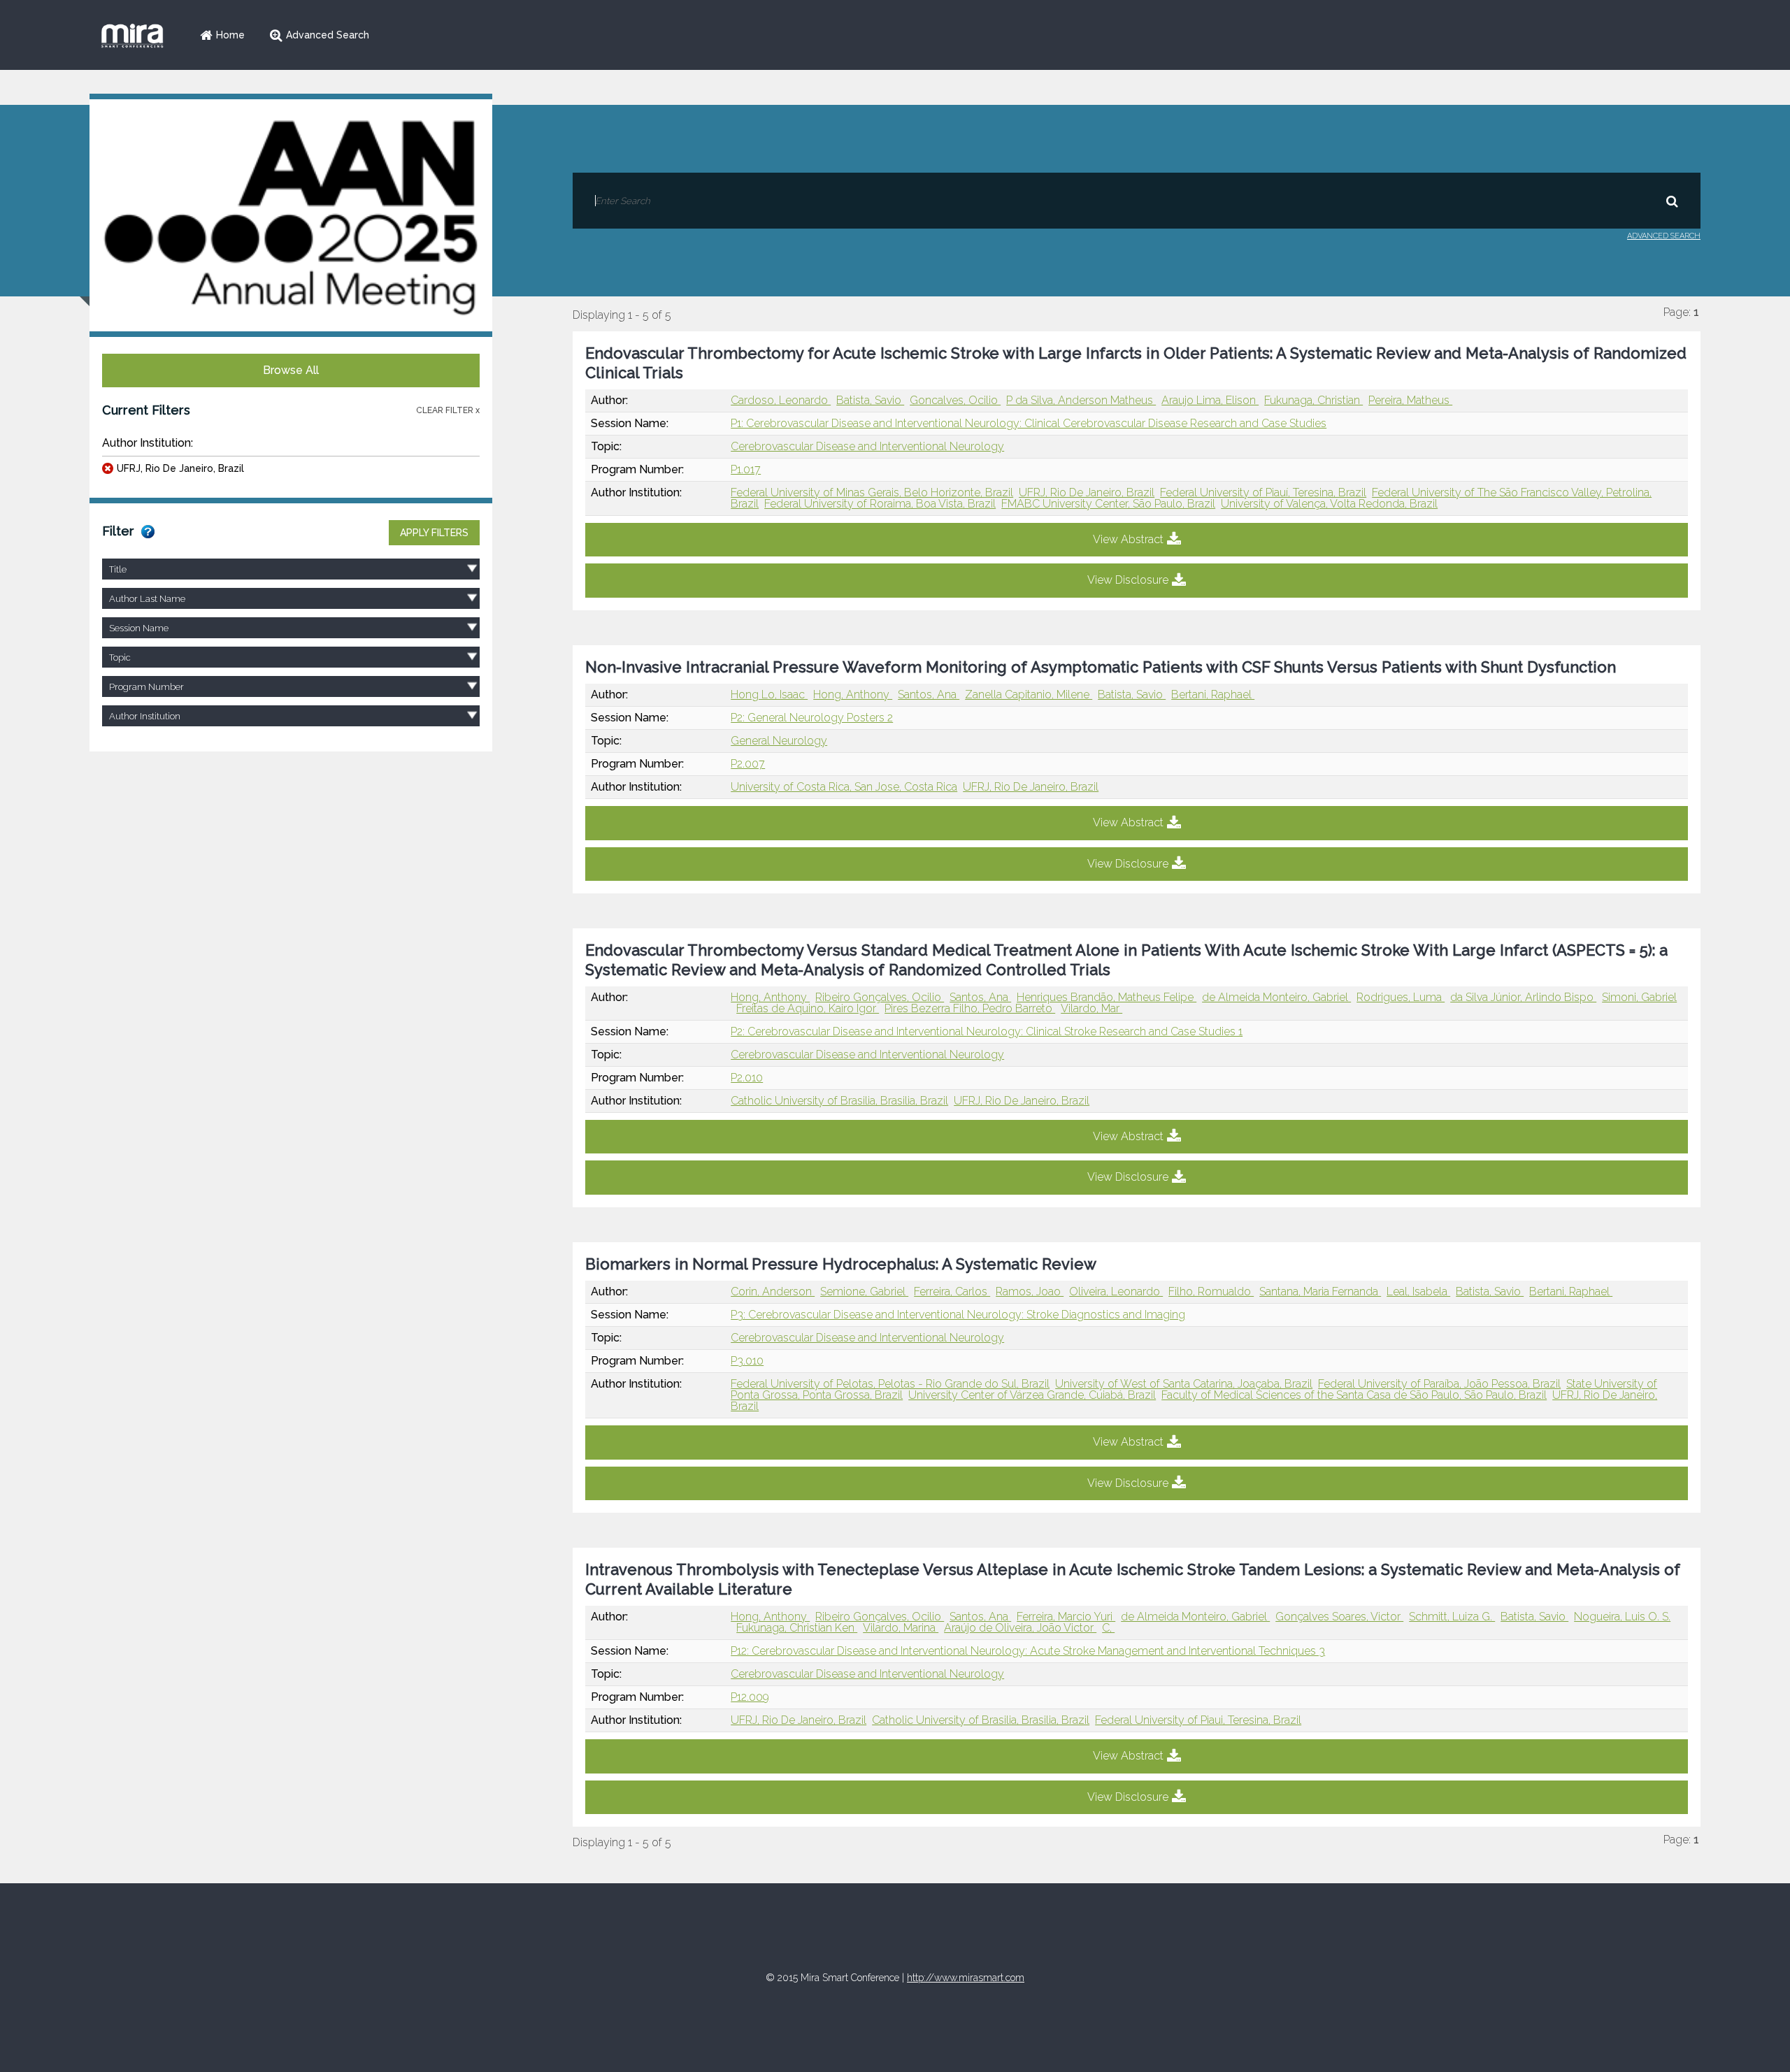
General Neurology (779, 741)
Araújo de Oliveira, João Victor (1020, 1628)
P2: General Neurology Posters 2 (812, 718)
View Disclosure (1128, 580)
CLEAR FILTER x (448, 410)
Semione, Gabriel (864, 1292)
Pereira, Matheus (1410, 400)
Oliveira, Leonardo (1116, 1292)
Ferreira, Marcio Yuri (1066, 1617)
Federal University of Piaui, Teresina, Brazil (1198, 1720)
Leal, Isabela (1418, 1292)
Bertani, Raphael (1213, 695)
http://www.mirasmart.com (966, 1978)
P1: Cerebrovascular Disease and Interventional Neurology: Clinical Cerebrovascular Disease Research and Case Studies (1029, 423)
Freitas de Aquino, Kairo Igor (808, 1008)
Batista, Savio (870, 400)
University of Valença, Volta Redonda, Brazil (1329, 504)
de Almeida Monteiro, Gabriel (1276, 997)
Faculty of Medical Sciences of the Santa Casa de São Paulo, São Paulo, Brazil (1354, 1395)
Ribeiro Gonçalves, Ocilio (880, 997)
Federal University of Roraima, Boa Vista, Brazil (880, 504)
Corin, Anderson (773, 1292)
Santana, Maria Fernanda (1320, 1292)
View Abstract (1128, 539)
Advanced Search (328, 35)
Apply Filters (434, 533)
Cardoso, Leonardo (781, 400)
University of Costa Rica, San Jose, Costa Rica (844, 787)
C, (1108, 1628)
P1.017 (746, 469)
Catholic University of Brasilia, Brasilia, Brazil (839, 1101)
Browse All (291, 370)
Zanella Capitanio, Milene (1029, 695)
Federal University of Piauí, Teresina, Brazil (1263, 492)
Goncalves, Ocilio (955, 400)
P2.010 (747, 1078)
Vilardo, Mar (1091, 1008)
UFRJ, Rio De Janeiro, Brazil (180, 468)
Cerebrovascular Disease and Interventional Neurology (867, 446)
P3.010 (747, 1361)
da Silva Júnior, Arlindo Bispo (1523, 997)
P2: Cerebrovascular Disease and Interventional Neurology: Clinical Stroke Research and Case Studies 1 (987, 1031)
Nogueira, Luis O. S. (1622, 1617)
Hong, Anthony (853, 695)
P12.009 (750, 1697)
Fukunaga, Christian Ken (797, 1628)
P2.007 (748, 764)
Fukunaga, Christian (1313, 400)
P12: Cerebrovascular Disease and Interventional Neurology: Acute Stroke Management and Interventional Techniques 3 (1028, 1651)
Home (230, 35)
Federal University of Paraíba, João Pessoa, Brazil (1439, 1384)
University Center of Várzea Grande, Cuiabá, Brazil (1032, 1395)
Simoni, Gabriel (1639, 997)
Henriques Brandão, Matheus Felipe (1107, 997)
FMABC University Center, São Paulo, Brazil (1108, 504)
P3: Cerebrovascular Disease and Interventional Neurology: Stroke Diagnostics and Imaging (958, 1315)
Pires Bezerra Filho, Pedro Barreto (970, 1008)
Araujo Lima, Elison (1210, 400)
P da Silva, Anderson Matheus (1081, 400)
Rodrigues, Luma (1401, 997)
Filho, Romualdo (1211, 1292)
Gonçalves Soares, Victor (1339, 1617)
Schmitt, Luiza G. (1452, 1617)
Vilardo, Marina (901, 1628)
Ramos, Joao (1030, 1292)
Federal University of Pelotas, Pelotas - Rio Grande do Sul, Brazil (890, 1384)
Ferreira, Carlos (952, 1292)
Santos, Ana (929, 695)
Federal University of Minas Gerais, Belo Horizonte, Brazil (872, 492)
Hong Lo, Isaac (769, 695)
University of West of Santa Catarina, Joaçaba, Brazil (1184, 1384)
